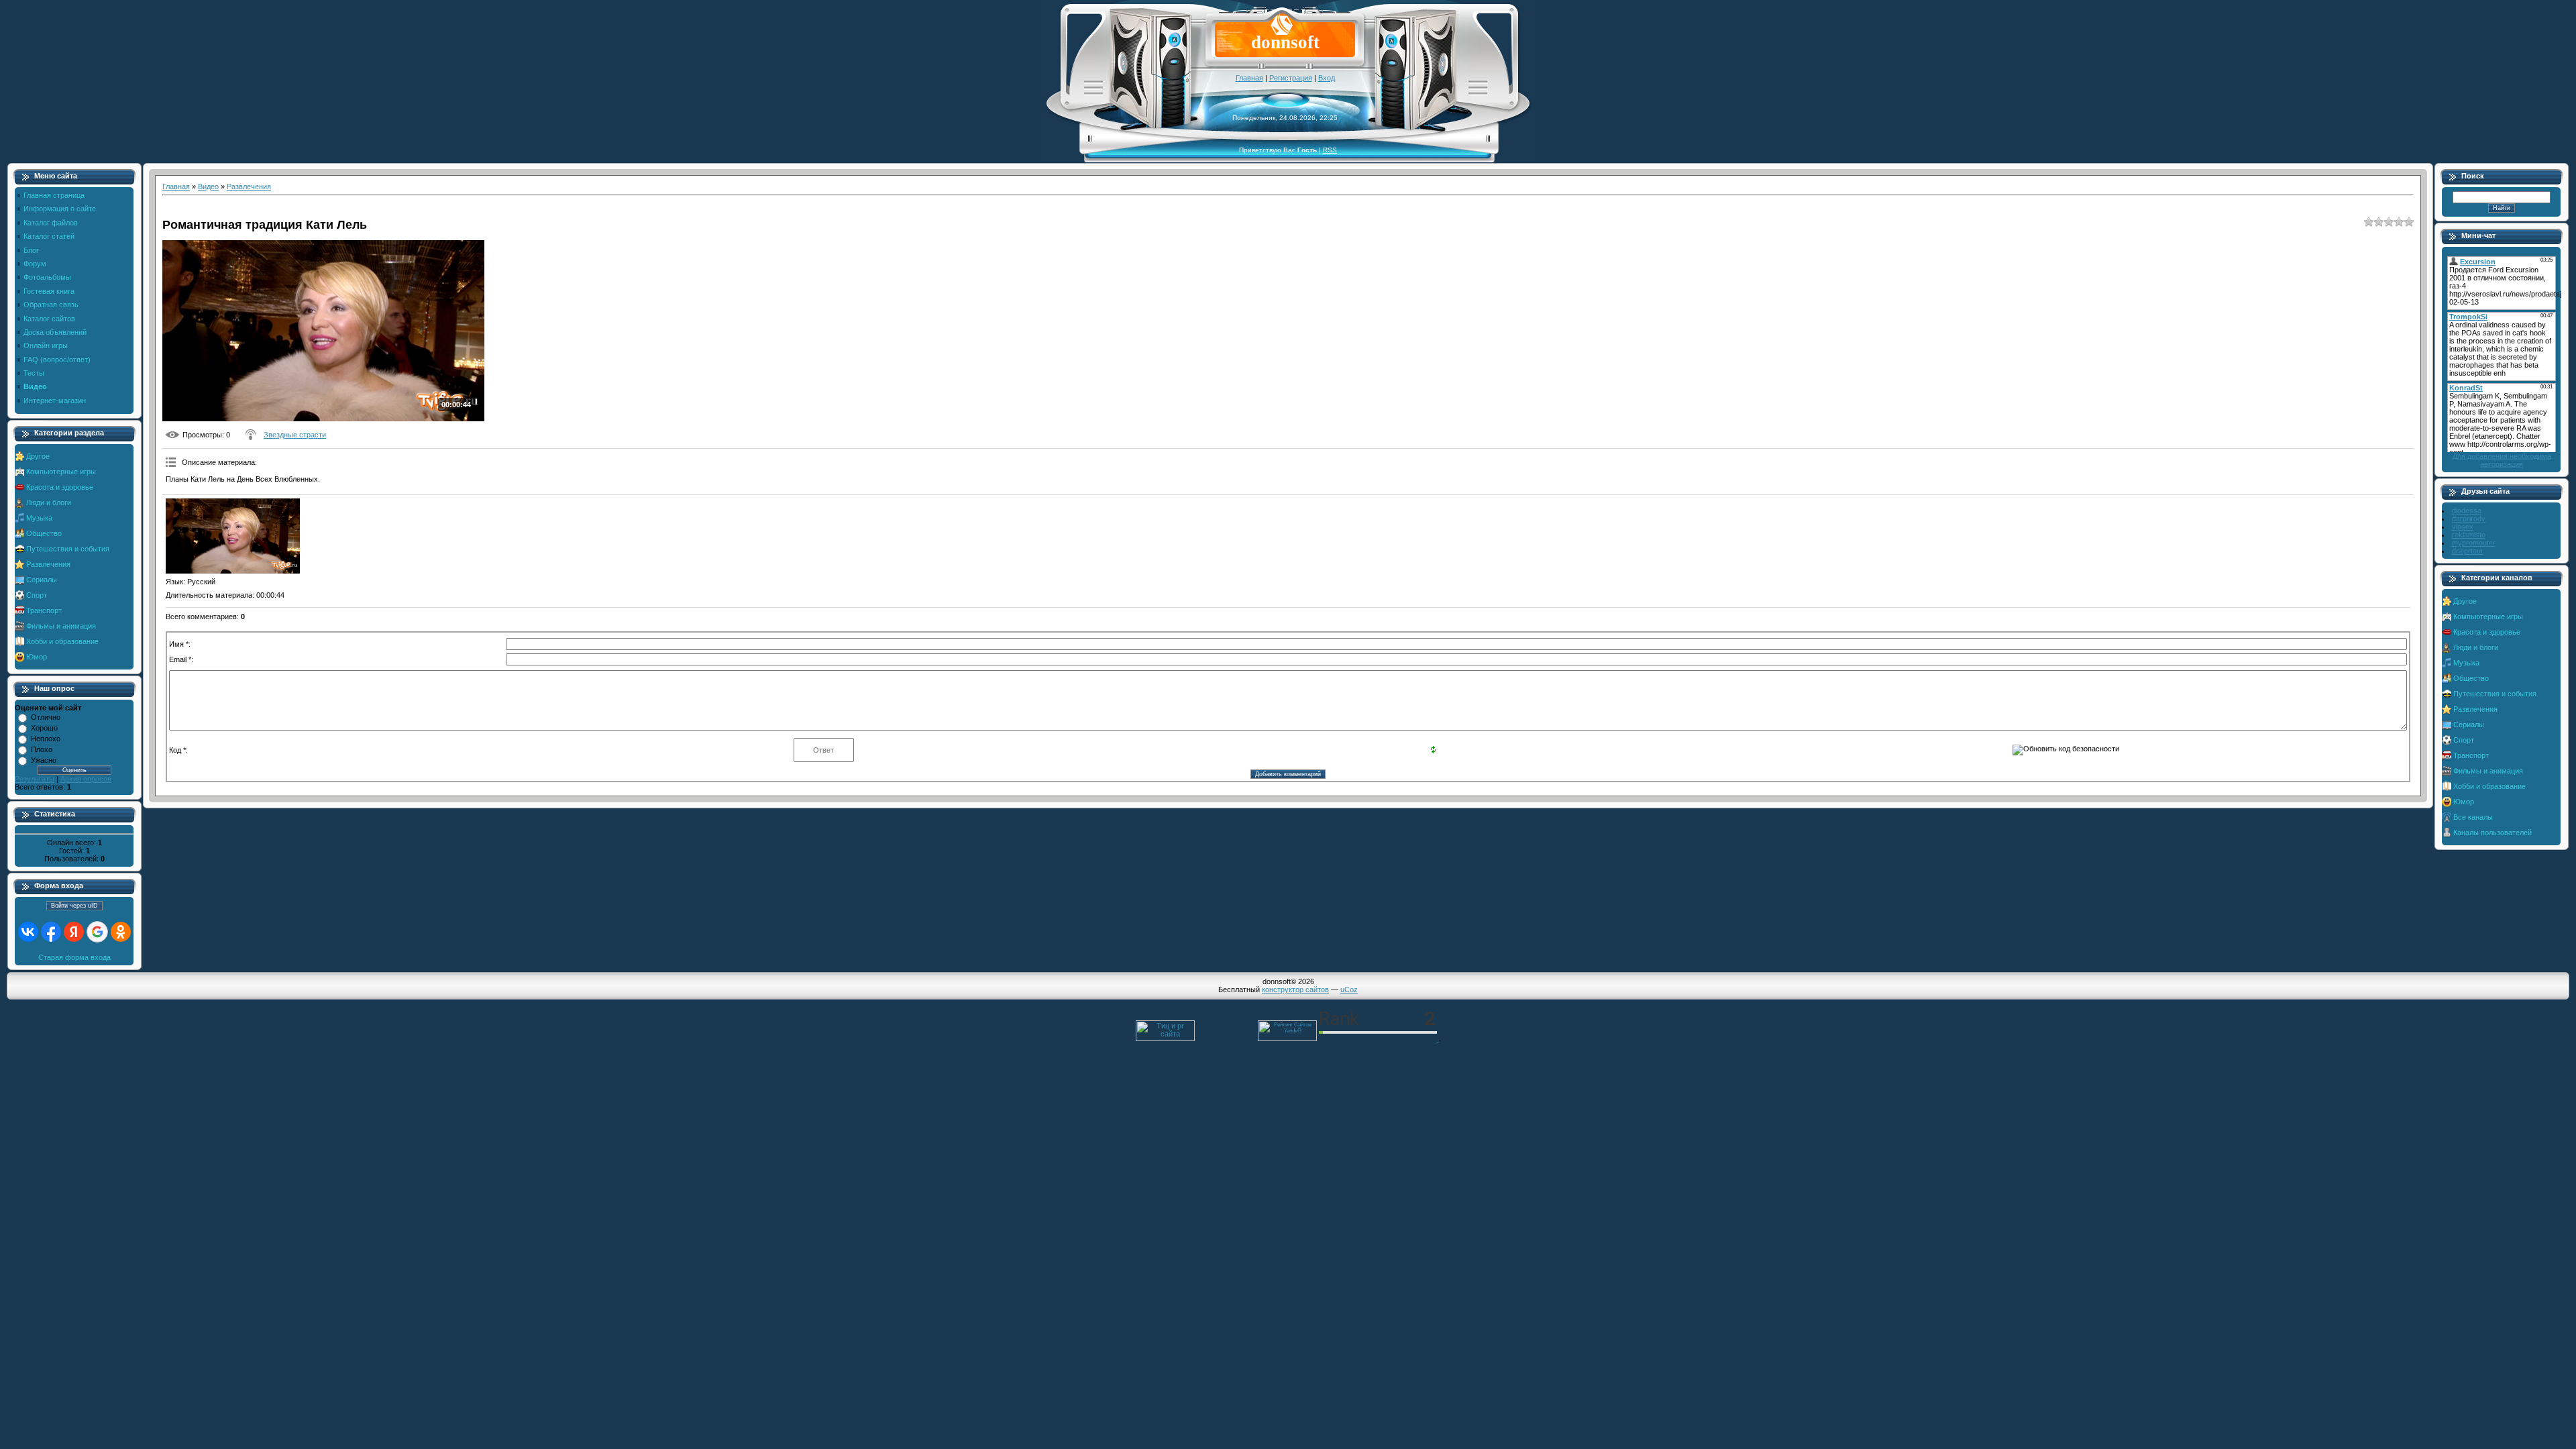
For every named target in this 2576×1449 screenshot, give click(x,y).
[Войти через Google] (97, 932)
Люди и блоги (49, 502)
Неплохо (46, 739)
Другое (38, 456)
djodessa (2467, 511)
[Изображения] (233, 536)
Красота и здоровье (60, 487)
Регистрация (1291, 78)
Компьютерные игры (61, 472)
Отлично (46, 717)
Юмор (37, 657)
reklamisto (2469, 535)
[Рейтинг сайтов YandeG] (1287, 1039)
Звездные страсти (295, 435)
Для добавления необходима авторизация (2502, 460)
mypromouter (2474, 543)
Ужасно (44, 760)
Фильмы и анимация (61, 626)
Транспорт (44, 610)
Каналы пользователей (2492, 833)
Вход (1327, 78)
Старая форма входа (74, 957)
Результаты (35, 779)
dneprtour (2468, 551)
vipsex (2463, 527)
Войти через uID (74, 906)
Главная (1249, 78)
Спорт (37, 595)
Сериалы (42, 580)
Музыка (39, 518)
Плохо (42, 749)
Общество (44, 533)
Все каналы (2473, 817)
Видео (208, 186)
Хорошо (44, 728)
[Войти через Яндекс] (74, 932)
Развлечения (48, 564)
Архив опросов (86, 779)
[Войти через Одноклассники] (121, 932)
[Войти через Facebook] (51, 932)
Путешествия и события (68, 549)
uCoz (1349, 989)
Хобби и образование (62, 641)
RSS (1330, 150)
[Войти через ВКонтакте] (28, 932)
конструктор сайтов (1295, 989)
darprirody (2469, 519)
